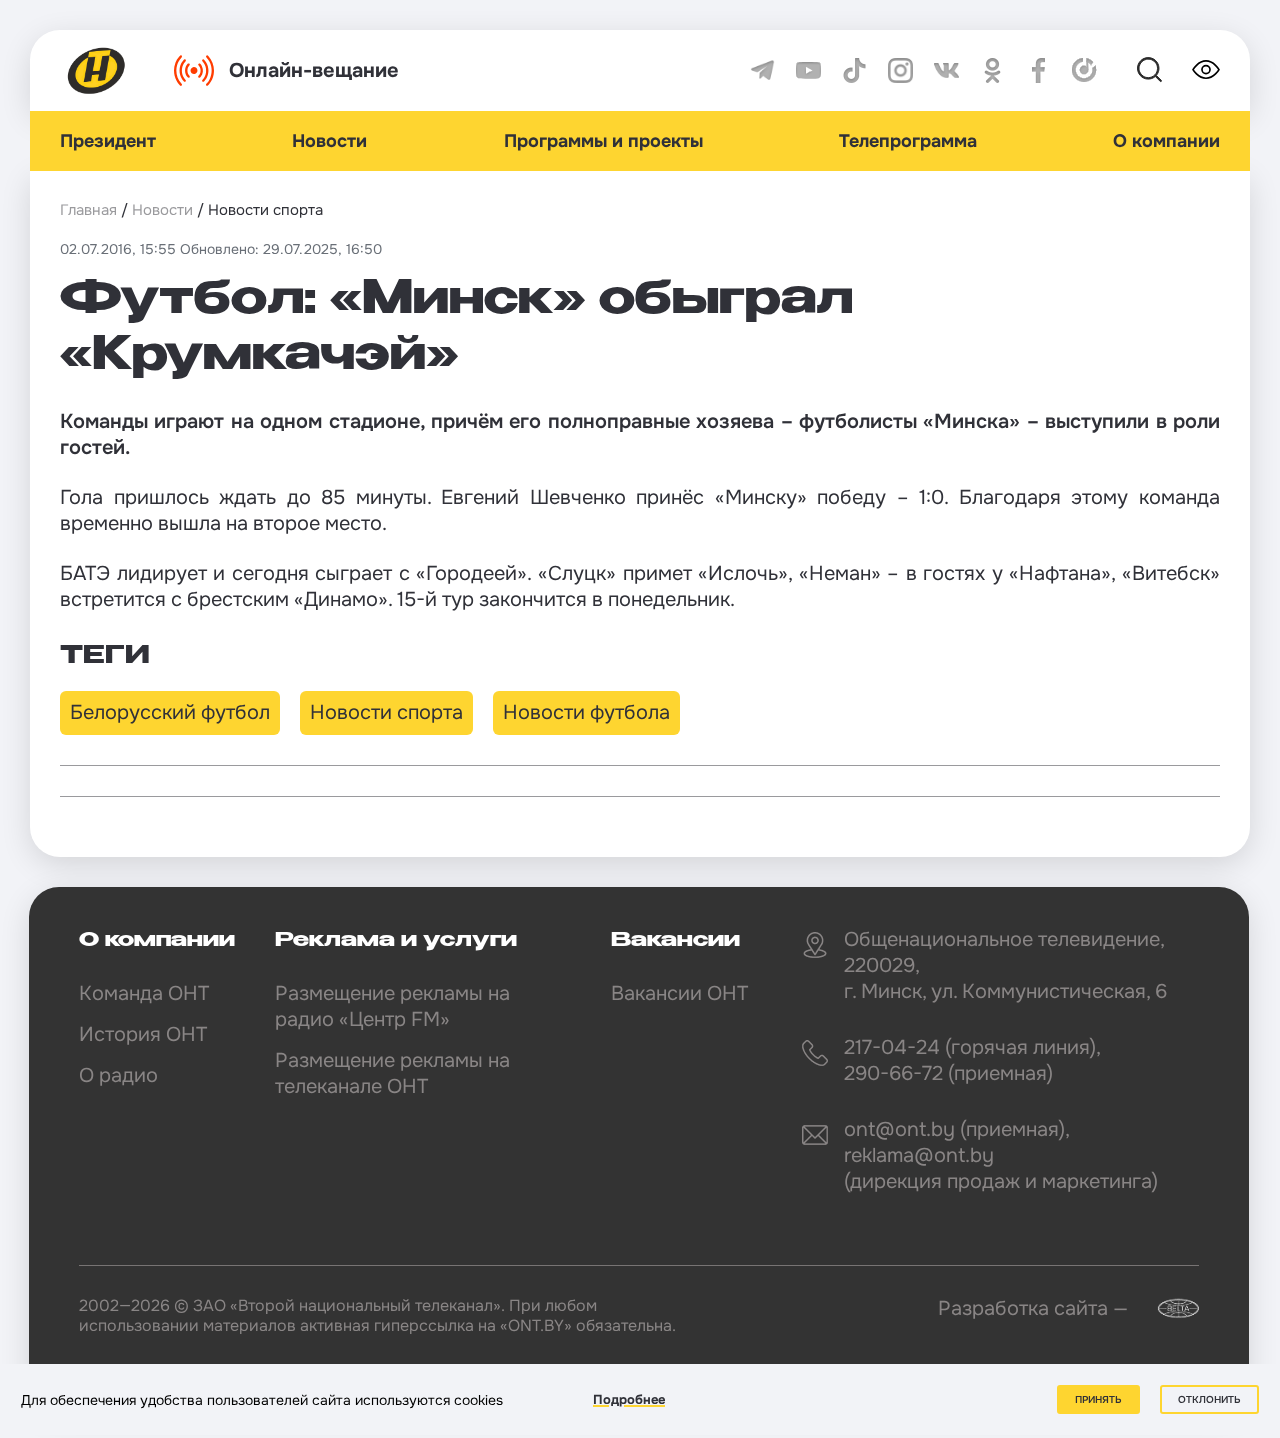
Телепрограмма (908, 141)
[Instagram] (900, 70)
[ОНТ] (97, 70)
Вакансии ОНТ (679, 993)
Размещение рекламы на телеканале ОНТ (392, 1073)
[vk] (946, 70)
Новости (329, 141)
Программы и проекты (603, 141)
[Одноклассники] (992, 70)
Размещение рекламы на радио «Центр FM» (392, 1006)
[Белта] (1166, 1308)
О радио (118, 1075)
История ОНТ (143, 1034)
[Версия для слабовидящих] (1206, 70)
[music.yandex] (1084, 70)
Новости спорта (386, 712)
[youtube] (808, 70)
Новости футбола (586, 712)
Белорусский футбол (170, 712)
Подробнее (629, 1399)
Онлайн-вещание (314, 70)
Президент (108, 141)
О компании (1166, 141)
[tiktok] (854, 70)
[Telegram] (762, 70)
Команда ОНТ (144, 993)
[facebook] (1038, 70)
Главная (88, 210)
